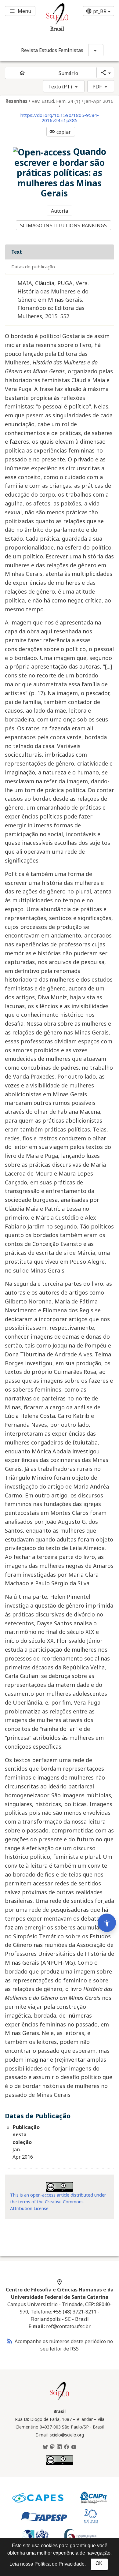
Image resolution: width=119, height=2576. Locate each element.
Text (17, 252)
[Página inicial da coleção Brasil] (60, 2399)
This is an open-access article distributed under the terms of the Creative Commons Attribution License (58, 2201)
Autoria (60, 211)
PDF (97, 87)
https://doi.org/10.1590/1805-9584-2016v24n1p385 (60, 118)
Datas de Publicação (33, 267)
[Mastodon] (52, 2447)
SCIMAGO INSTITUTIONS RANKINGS (64, 226)
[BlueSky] (45, 2447)
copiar (60, 132)
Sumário (68, 73)
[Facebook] (67, 2447)
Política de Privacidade (60, 2564)
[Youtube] (74, 2447)
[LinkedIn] (59, 2447)
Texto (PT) (60, 87)
